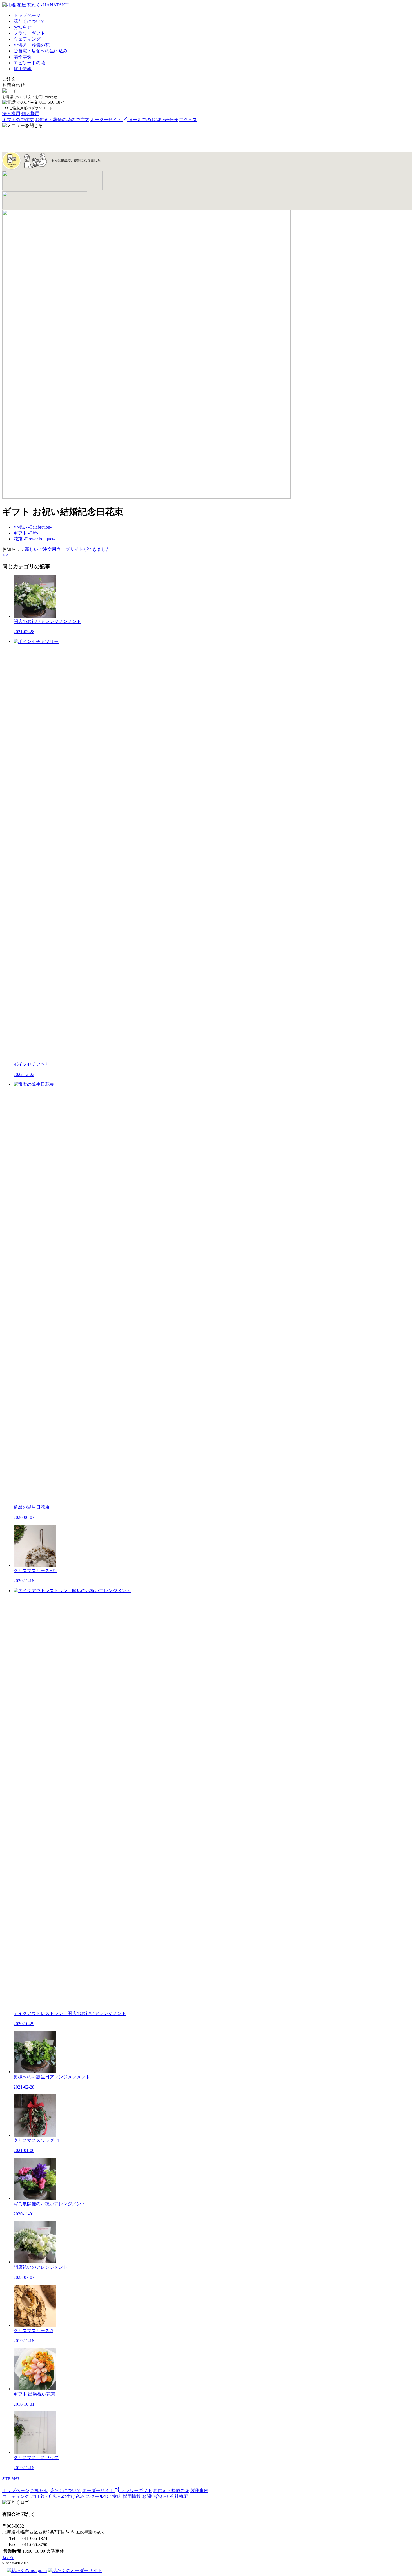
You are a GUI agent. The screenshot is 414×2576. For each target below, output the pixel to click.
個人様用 (30, 113)
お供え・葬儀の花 (32, 45)
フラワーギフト (29, 33)
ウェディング (27, 39)
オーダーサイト (106, 120)
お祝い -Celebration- (33, 527)
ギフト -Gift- (26, 533)
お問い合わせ (155, 2496)
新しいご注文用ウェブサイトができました (68, 549)
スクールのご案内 (104, 2496)
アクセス (188, 120)
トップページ (27, 15)
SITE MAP (11, 2479)
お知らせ (23, 27)
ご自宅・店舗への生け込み (41, 51)
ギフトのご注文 (18, 120)
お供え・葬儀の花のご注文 (62, 120)
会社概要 (179, 2496)
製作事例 (23, 57)
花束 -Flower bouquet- (34, 539)
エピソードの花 (29, 63)
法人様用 (11, 113)
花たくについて (29, 21)
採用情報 (23, 69)
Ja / (8, 2558)
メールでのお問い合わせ (153, 120)
